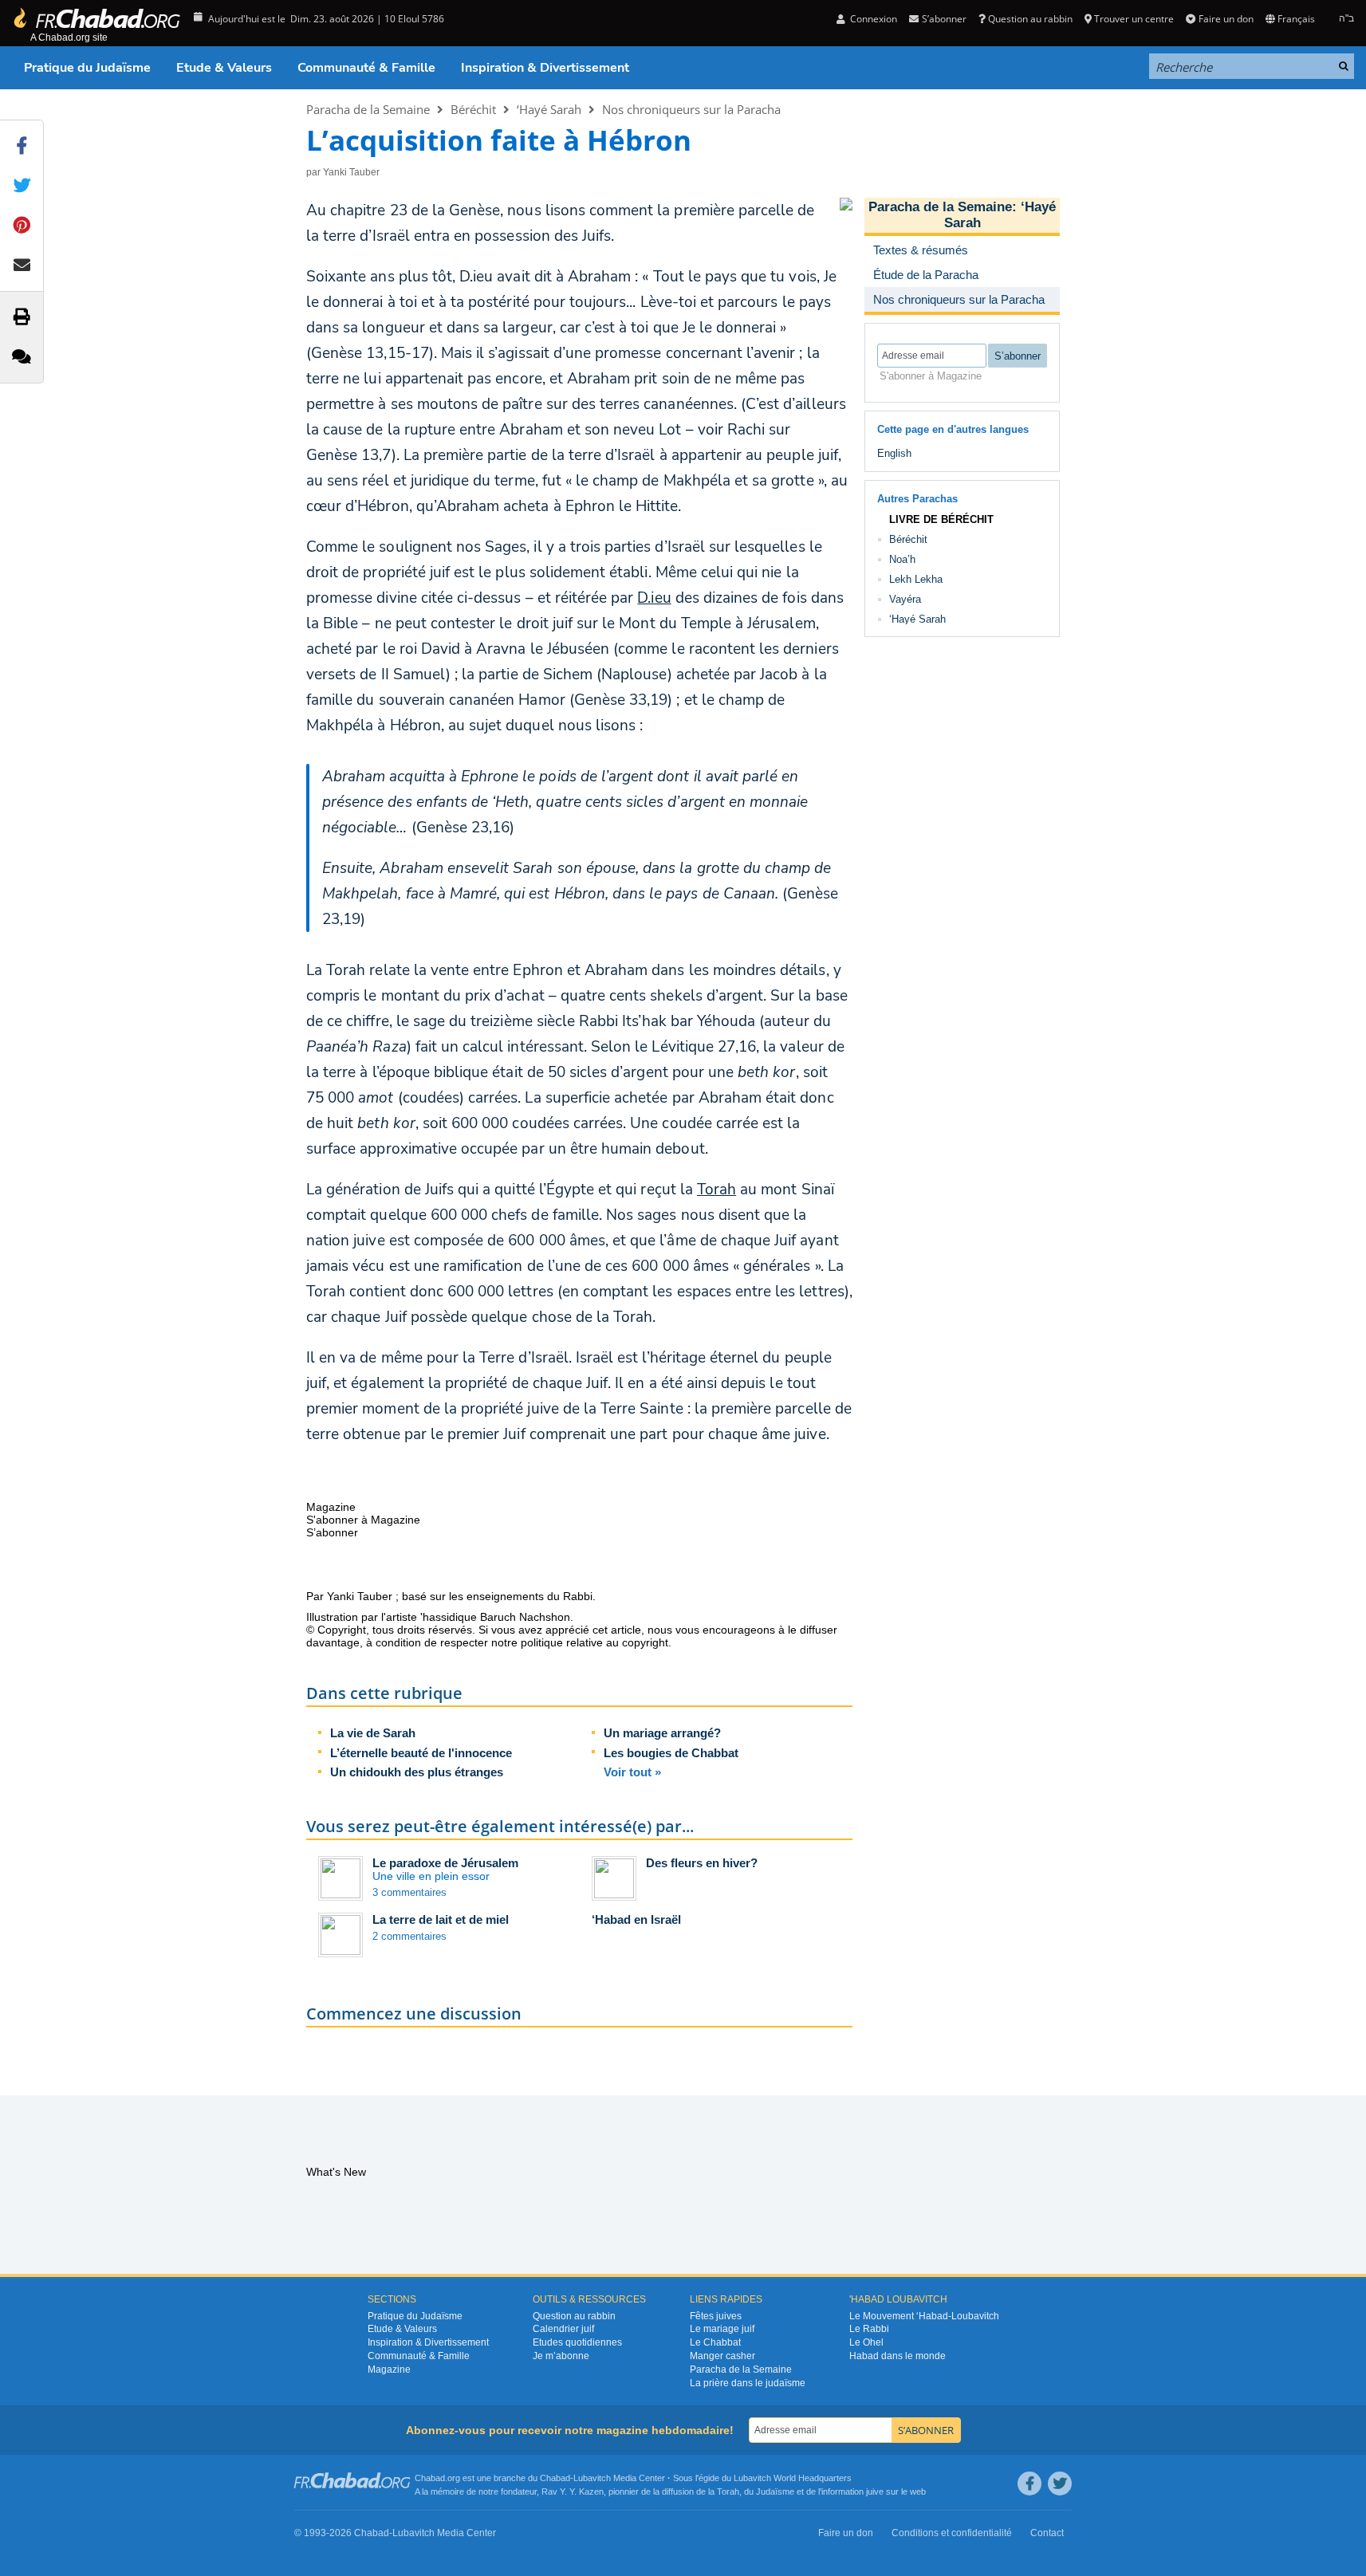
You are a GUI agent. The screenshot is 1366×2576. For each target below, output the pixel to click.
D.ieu (654, 598)
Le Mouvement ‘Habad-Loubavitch (924, 2316)
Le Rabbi (869, 2329)
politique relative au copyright (594, 1642)
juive (875, 2491)
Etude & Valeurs (224, 68)
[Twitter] (1060, 2484)
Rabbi (578, 1596)
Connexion (872, 19)
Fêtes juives (716, 2316)
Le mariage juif (722, 2329)
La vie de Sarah (373, 1733)
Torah (716, 1190)
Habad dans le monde (898, 2356)
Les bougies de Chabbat (671, 1753)
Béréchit (473, 109)
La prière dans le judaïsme (748, 2383)
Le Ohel (866, 2342)
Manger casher (722, 2356)
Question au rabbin (1030, 19)
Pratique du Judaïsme (87, 68)
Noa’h (902, 559)
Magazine (389, 2370)
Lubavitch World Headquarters (793, 2478)
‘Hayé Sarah (549, 109)
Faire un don (1226, 19)
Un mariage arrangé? (662, 1733)
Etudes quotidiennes (577, 2342)
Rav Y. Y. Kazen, (574, 2491)
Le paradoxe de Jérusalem (445, 1863)
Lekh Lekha (916, 579)
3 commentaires (409, 1892)
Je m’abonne (561, 2356)
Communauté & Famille (366, 68)
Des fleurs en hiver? (702, 1863)
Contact (1047, 2533)
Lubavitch (592, 2478)
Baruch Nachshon (525, 1617)
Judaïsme (775, 2491)
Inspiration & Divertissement (545, 68)
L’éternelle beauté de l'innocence (421, 1753)
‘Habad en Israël (636, 1919)
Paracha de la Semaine (368, 109)
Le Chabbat (715, 2342)
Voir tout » (632, 1772)
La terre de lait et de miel (441, 1919)
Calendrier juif (563, 2329)
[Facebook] (1029, 2484)
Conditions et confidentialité (952, 2533)
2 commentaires (409, 1936)
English (894, 453)
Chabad (555, 2478)
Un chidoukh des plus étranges (417, 1772)
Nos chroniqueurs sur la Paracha (691, 109)
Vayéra (905, 599)
